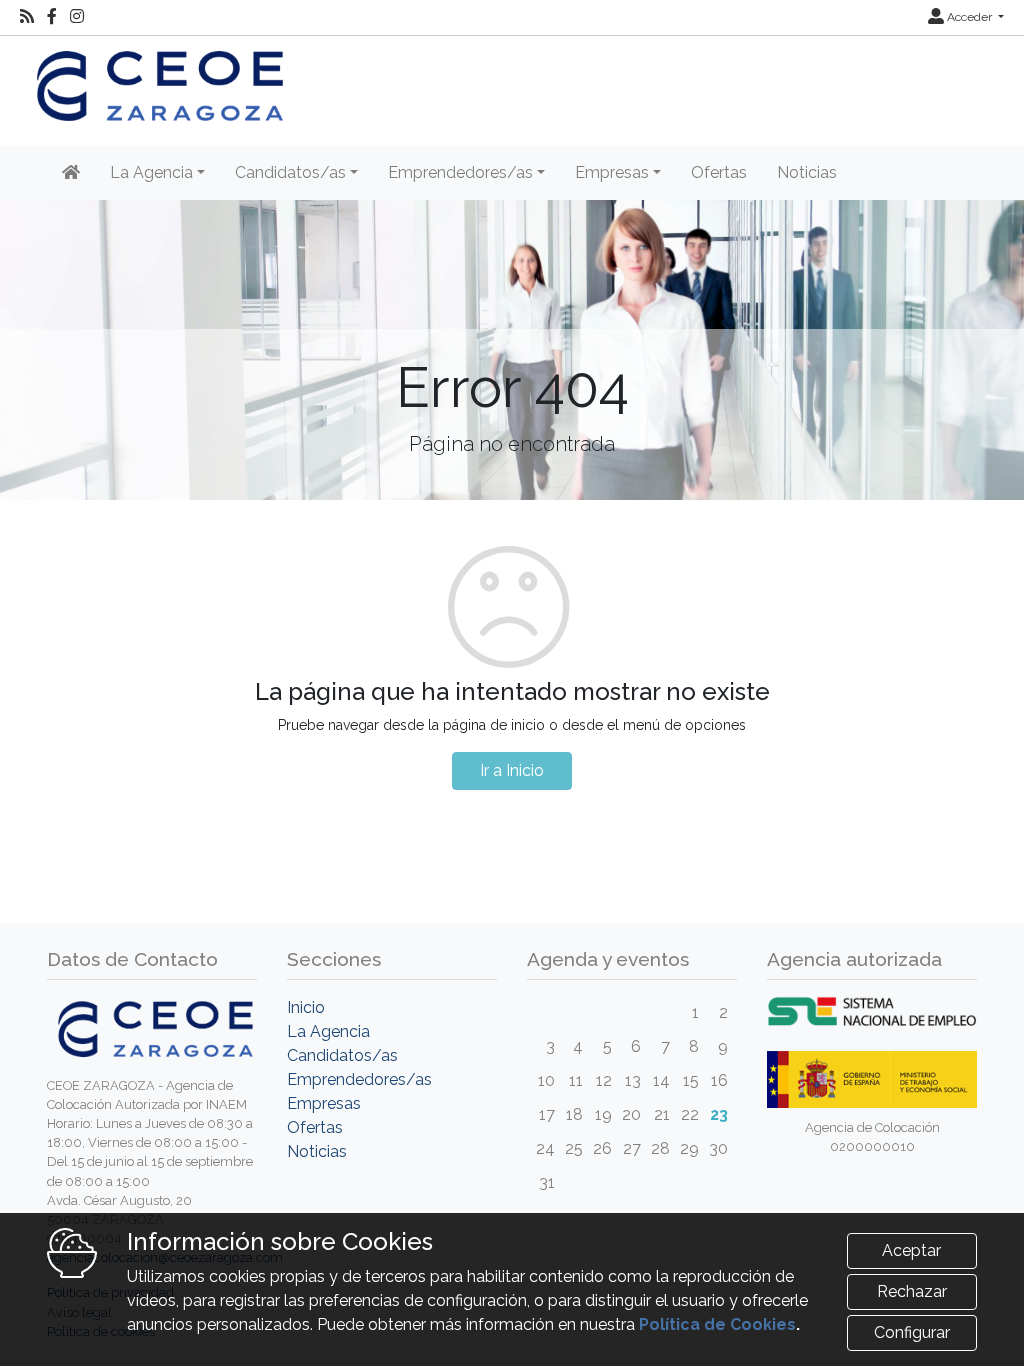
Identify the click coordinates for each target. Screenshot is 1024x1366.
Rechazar (912, 1291)
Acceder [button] (969, 17)
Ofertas (719, 172)
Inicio (306, 1007)
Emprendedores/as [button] (460, 172)
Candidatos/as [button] (290, 172)
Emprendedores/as (359, 1079)
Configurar (912, 1332)
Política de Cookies (717, 1324)
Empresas (324, 1103)
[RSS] (27, 17)
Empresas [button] (612, 172)
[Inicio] (71, 173)
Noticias (807, 172)
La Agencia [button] (151, 172)
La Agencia (328, 1031)
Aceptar (911, 1250)
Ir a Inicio (512, 770)
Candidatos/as (342, 1055)
